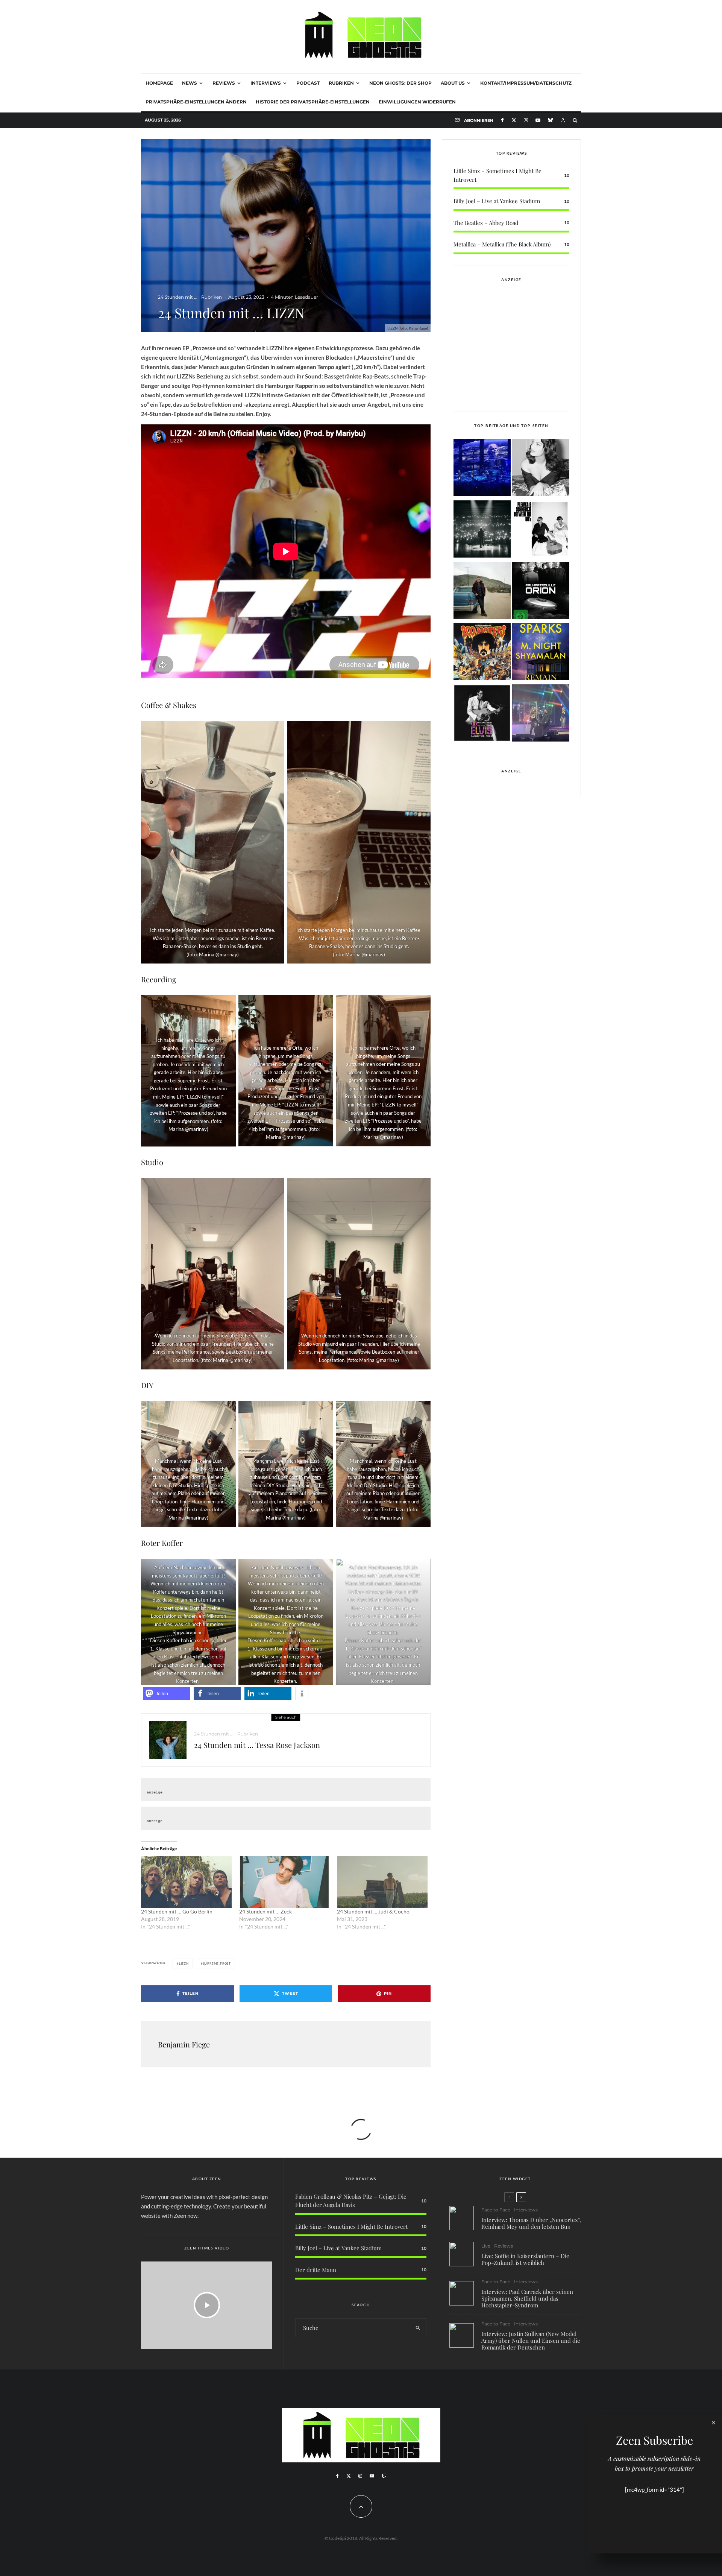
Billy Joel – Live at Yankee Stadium (497, 201)
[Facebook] (502, 120)
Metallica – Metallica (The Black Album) (502, 244)
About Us (453, 83)
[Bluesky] (550, 120)
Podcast (308, 83)
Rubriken (341, 83)
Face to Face (496, 2210)
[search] (418, 2328)
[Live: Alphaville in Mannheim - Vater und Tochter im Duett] (541, 714)
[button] (166, 1694)
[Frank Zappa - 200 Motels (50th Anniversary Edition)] (482, 653)
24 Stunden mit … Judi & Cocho (374, 1911)
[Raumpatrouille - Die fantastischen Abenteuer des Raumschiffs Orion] (541, 592)
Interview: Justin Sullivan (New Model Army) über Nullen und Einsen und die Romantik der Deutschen (531, 2340)
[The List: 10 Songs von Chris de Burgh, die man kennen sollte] (482, 530)
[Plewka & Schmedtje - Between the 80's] (541, 530)
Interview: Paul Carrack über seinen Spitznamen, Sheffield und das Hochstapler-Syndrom (527, 2298)
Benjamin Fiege (184, 2044)
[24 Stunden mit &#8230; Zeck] (284, 1882)
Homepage (159, 83)
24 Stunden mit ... (178, 297)
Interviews (266, 83)
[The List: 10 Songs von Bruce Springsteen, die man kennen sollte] (482, 592)
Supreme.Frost (217, 1964)
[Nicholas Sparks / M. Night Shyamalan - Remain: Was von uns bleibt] (541, 653)
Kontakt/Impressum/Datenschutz (526, 83)
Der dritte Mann (316, 2270)
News (190, 83)
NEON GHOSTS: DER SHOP (400, 83)
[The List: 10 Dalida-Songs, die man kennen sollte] (541, 469)
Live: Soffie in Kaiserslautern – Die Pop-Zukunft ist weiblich (525, 2259)
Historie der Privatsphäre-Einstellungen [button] (313, 102)
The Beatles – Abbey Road (486, 223)
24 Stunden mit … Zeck (265, 1911)
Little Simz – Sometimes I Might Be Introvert (351, 2226)
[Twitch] (384, 2476)
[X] (514, 120)
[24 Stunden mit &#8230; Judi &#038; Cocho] (382, 1882)
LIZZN (184, 1964)
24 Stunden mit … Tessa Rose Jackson (257, 1745)
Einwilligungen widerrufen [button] (417, 102)
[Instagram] (526, 120)
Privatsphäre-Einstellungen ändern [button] (196, 102)
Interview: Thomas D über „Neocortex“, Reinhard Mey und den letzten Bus (531, 2223)
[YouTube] (538, 120)
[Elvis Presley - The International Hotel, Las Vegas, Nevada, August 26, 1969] (482, 714)
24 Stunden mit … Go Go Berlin (177, 1911)
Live (486, 2246)
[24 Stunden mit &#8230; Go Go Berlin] (186, 1882)
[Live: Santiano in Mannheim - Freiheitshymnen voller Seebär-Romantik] (482, 469)
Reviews (224, 83)
